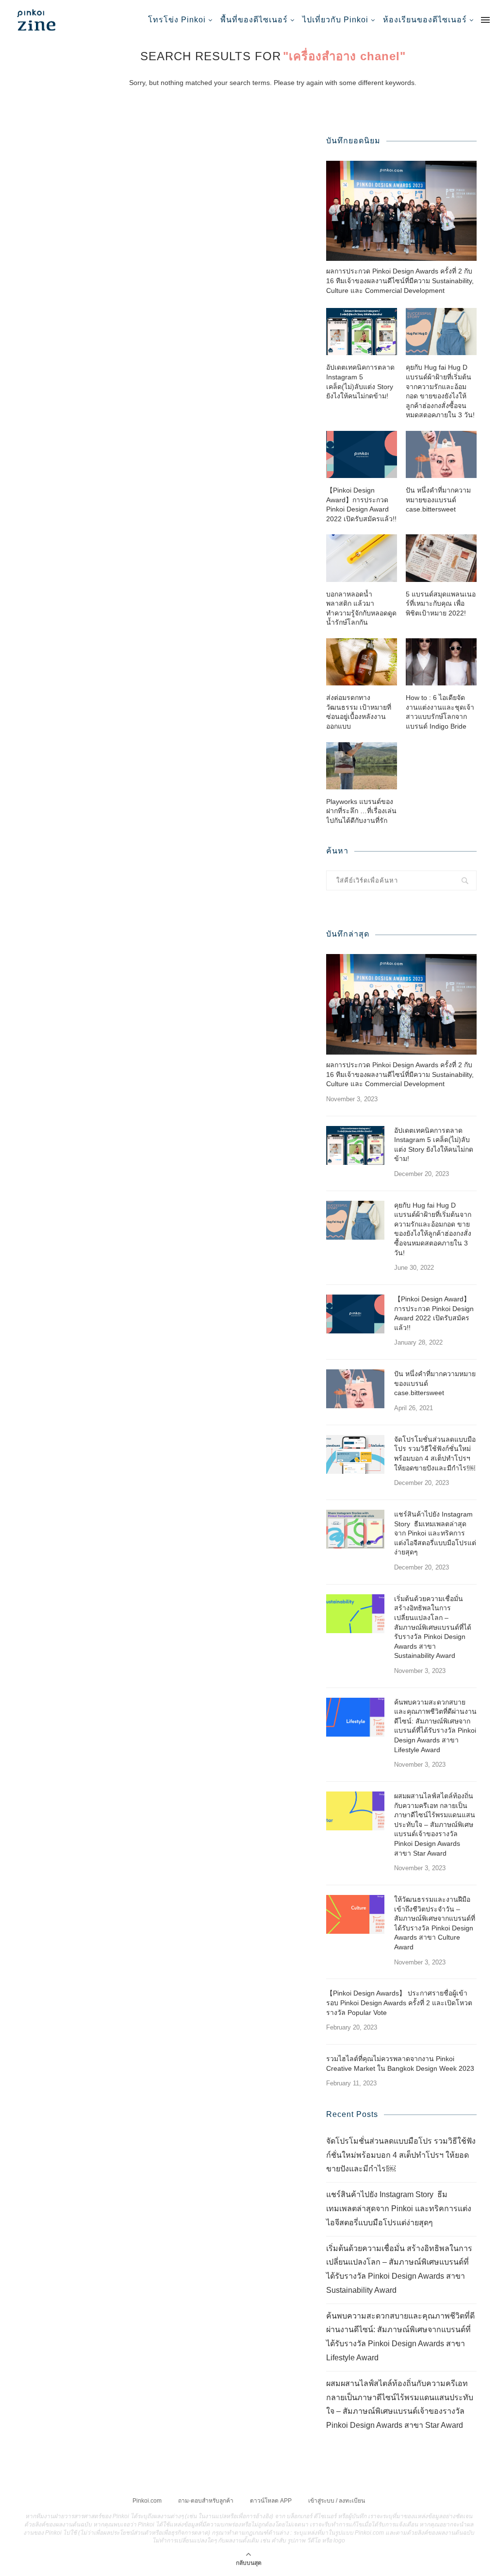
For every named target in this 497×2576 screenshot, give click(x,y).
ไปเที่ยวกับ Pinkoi (335, 20)
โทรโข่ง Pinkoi (177, 20)
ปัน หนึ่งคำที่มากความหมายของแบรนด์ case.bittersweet (438, 500)
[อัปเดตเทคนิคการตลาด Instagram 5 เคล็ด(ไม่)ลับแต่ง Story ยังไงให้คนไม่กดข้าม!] (362, 332)
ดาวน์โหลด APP (271, 2501)
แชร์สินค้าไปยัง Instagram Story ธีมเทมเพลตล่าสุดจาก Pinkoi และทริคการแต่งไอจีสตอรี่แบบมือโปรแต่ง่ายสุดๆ (435, 1533)
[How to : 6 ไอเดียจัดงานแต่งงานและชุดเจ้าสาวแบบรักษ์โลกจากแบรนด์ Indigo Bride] (441, 662)
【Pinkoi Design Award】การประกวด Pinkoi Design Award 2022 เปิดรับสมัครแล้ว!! (361, 504)
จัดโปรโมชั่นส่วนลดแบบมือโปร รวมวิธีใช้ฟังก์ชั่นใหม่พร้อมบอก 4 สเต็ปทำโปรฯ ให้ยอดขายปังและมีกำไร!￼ (435, 1454)
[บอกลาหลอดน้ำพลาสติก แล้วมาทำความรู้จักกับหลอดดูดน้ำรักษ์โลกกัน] (362, 558)
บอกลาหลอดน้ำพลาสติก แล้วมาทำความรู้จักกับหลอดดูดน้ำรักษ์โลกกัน (361, 608)
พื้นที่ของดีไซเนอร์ (254, 20)
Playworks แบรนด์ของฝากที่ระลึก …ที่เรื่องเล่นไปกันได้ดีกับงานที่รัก (361, 811)
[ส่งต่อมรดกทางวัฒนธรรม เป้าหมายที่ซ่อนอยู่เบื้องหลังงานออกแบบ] (362, 662)
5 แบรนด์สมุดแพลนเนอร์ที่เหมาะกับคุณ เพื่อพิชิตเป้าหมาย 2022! (441, 604)
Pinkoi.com (147, 2501)
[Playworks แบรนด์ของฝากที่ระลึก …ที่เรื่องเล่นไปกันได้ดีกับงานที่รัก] (362, 766)
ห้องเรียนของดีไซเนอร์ (425, 20)
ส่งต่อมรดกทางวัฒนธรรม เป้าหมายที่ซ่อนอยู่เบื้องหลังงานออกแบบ (359, 712)
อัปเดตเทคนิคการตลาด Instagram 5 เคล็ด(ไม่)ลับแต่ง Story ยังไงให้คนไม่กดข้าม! (360, 382)
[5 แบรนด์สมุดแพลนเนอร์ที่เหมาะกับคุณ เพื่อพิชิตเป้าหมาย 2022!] (441, 558)
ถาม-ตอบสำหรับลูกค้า (206, 2501)
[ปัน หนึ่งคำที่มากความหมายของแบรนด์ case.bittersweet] (441, 454)
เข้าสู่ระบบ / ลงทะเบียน (337, 2501)
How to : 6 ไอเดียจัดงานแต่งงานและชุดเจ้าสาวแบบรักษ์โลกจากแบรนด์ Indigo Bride (440, 712)
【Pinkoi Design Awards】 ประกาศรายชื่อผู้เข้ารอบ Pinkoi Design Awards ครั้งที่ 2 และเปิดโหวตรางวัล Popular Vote (399, 2003)
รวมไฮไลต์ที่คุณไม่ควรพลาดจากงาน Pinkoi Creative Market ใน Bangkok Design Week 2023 (400, 2064)
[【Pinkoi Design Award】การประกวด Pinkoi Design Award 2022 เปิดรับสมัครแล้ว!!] (362, 454)
